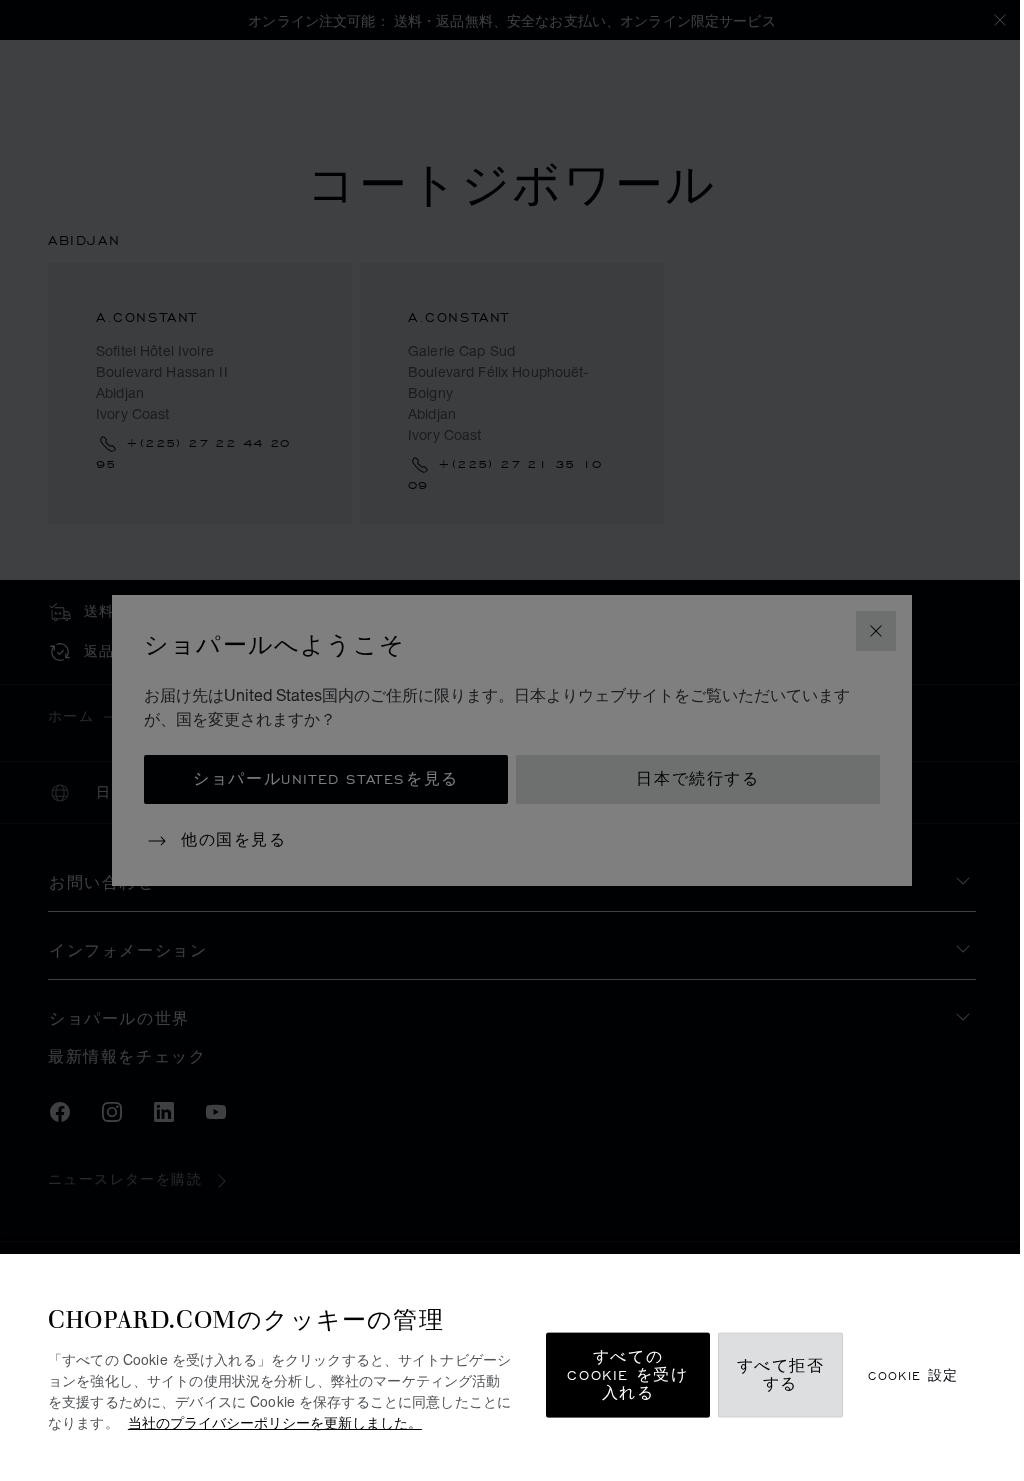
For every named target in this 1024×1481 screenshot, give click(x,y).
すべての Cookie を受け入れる (627, 1375)
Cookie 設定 (913, 1375)
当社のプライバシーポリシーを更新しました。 (275, 1422)
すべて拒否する (781, 1375)
